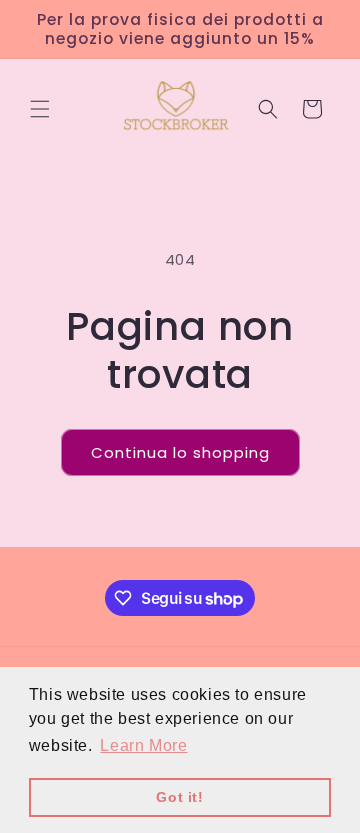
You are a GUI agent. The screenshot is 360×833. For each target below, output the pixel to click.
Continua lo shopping (180, 452)
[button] (40, 109)
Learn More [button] (143, 745)
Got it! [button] (179, 797)
